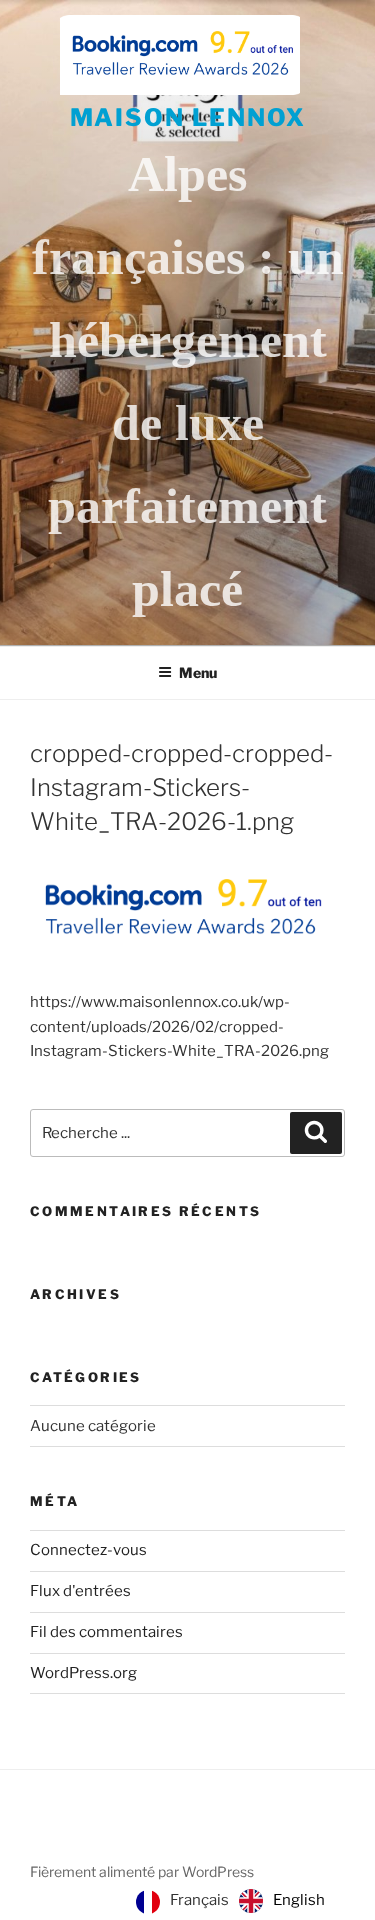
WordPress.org (83, 1673)
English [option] (299, 1900)
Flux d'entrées (80, 1591)
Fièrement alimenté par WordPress (142, 1871)
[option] (282, 1901)
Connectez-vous (88, 1550)
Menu (198, 672)
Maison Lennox (188, 117)
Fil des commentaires (106, 1632)
